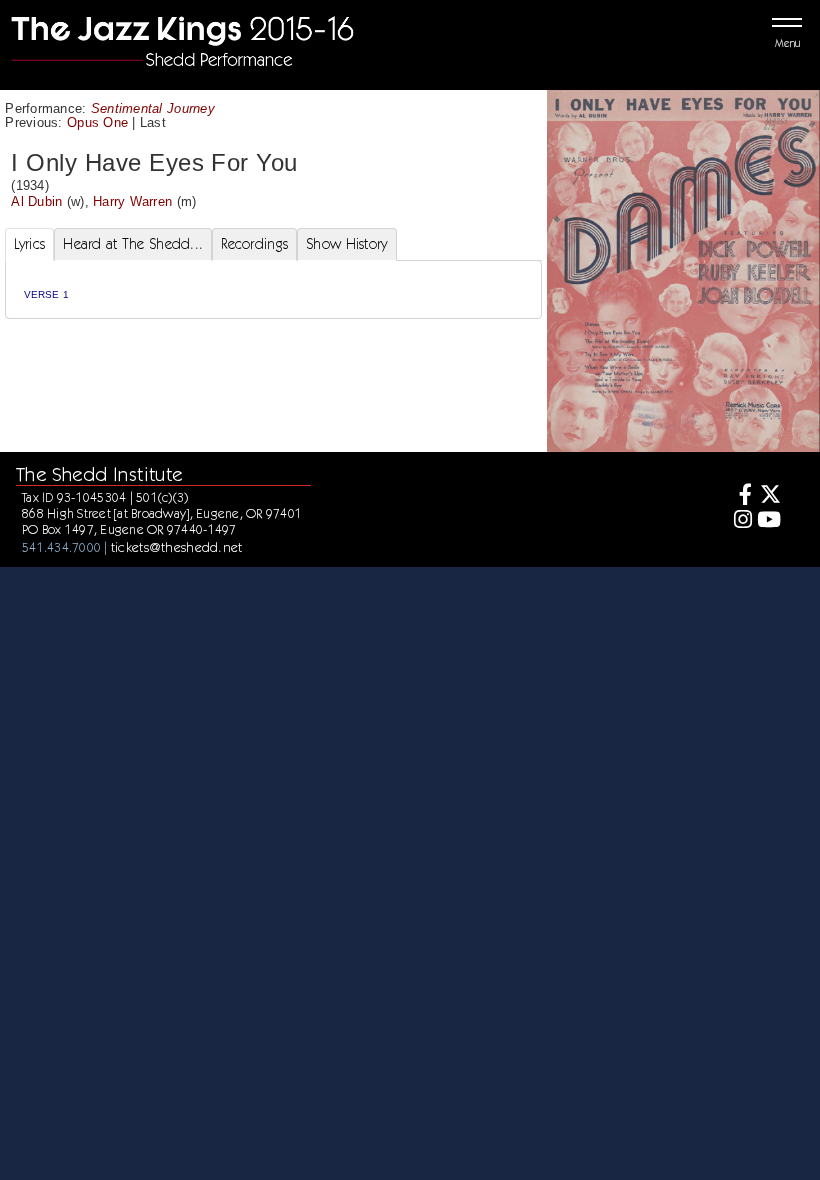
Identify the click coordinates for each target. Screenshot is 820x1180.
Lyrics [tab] (30, 244)
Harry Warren (132, 201)
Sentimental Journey (153, 108)
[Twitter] (769, 496)
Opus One (97, 122)
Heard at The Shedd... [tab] (133, 244)
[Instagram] (739, 521)
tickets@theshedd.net (177, 547)
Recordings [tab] (254, 244)
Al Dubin (36, 201)
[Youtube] (769, 521)
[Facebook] (739, 496)
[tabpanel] (274, 289)
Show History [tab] (346, 244)
